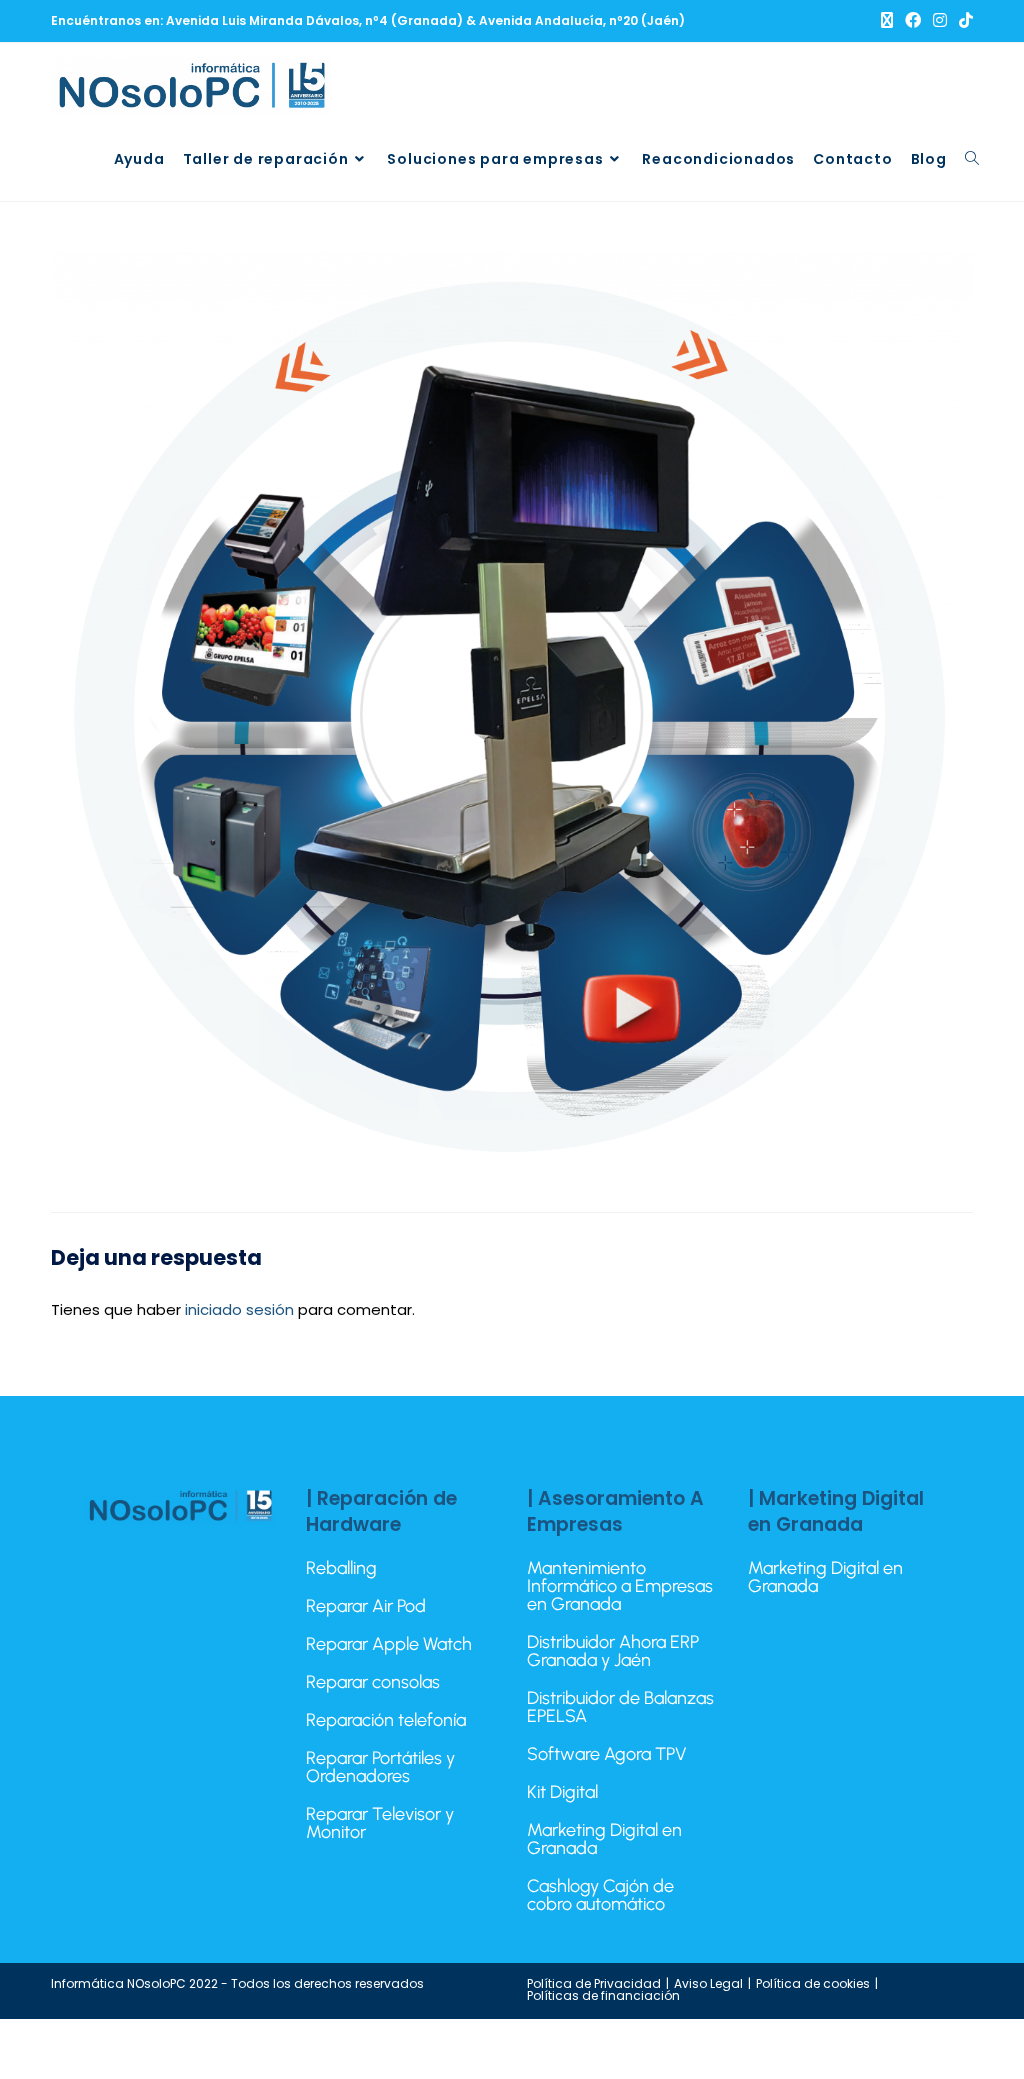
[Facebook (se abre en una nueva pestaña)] (913, 21)
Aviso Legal (708, 1983)
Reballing (341, 1568)
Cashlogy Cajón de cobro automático (600, 1895)
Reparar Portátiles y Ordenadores (380, 1767)
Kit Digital (562, 1792)
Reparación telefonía (386, 1720)
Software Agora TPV (607, 1754)
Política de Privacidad (594, 1983)
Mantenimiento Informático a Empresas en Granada (620, 1586)
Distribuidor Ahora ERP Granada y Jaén (613, 1651)
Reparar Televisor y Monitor (380, 1823)
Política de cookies (813, 1983)
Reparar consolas (373, 1682)
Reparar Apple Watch (389, 1644)
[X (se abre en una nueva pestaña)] (887, 21)
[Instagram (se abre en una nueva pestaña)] (940, 21)
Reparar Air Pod (366, 1606)
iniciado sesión (239, 1309)
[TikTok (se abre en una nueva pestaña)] (963, 21)
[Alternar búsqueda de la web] (972, 159)
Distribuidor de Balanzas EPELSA (620, 1707)
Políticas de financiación (603, 1995)
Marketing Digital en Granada (604, 1839)
